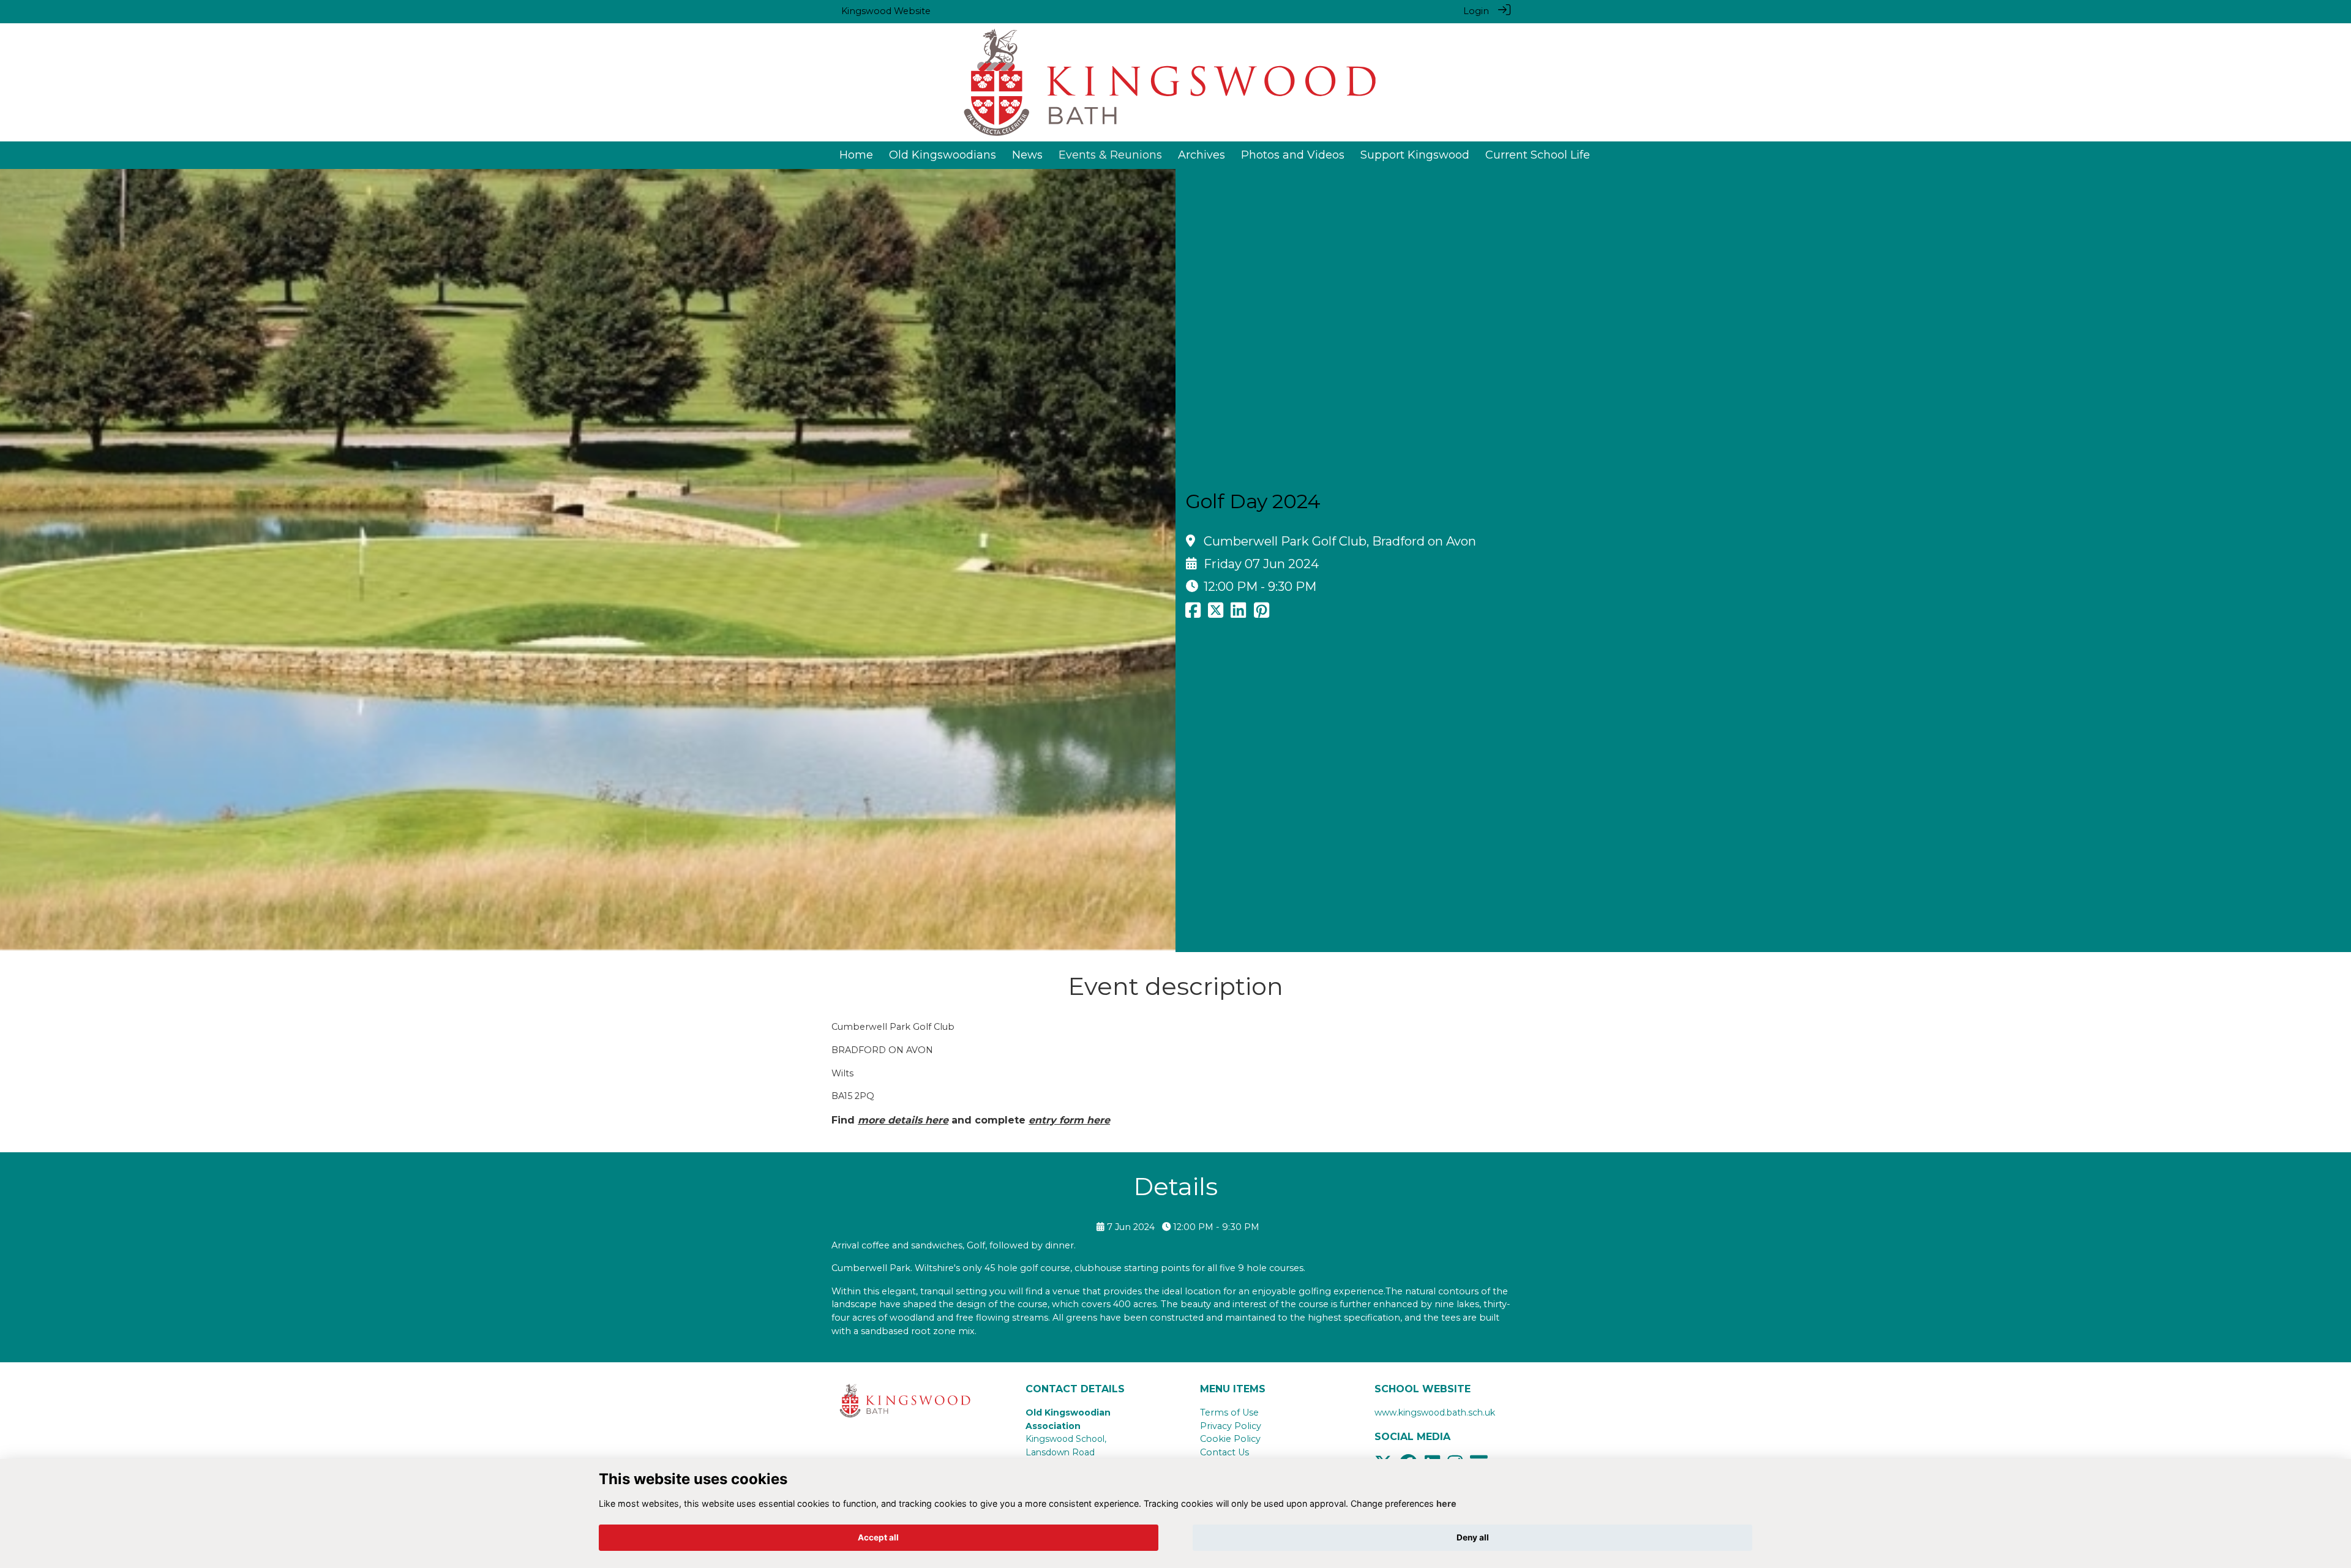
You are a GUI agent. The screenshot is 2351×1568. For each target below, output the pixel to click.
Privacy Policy (1231, 1426)
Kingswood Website (886, 11)
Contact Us (1224, 1452)
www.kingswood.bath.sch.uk (1435, 1412)
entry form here (1069, 1120)
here (1446, 1503)
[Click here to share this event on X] (1216, 613)
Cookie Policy (1230, 1439)
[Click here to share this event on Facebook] (1193, 613)
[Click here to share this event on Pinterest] (1262, 613)
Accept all (878, 1537)
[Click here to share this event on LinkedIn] (1238, 613)
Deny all (1473, 1537)
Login (1476, 11)
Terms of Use (1229, 1412)
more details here (903, 1120)
